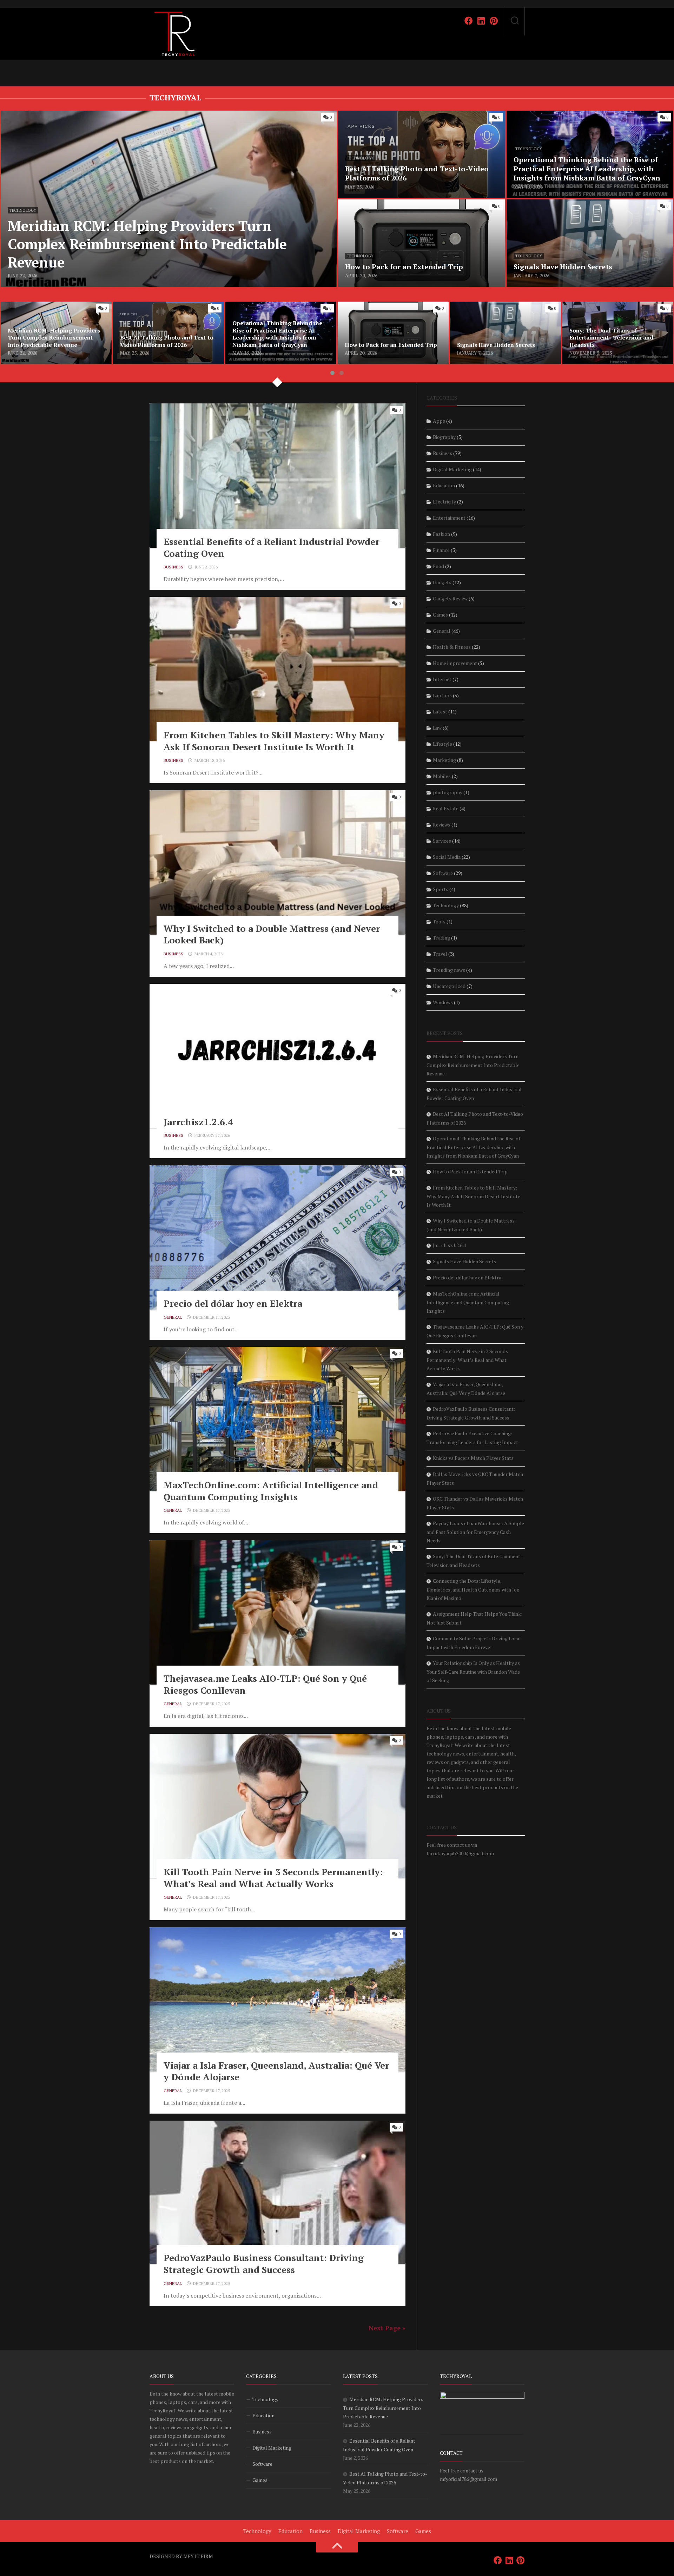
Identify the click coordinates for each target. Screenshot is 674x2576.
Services (442, 841)
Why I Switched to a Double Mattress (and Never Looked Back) (272, 934)
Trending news (449, 970)
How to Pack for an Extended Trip (381, 204)
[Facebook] (469, 21)
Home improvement (455, 663)
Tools (439, 921)
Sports (441, 889)
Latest (440, 711)
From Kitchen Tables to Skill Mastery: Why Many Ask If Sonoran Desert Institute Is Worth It (274, 741)
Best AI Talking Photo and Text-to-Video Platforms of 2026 (165, 310)
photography (448, 792)
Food (438, 566)
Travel (440, 954)
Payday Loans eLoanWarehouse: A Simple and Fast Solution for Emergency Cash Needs (475, 1532)
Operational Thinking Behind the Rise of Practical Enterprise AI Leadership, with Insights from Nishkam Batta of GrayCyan (588, 119)
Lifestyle (442, 744)
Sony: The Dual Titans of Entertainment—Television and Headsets (616, 310)
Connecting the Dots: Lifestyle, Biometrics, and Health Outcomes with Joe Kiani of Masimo (473, 1589)
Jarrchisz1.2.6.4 (198, 1122)
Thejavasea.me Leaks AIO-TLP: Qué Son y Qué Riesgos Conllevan (265, 1684)
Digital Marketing (452, 469)
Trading (441, 938)
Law (437, 728)
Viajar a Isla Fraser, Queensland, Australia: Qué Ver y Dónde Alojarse (276, 2071)
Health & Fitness (452, 647)
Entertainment (449, 518)
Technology (23, 210)
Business (173, 567)
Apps (439, 421)
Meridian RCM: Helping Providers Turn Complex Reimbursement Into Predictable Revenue (116, 115)
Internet (442, 679)
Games (440, 615)
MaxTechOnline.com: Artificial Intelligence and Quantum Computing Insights (271, 1491)
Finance (441, 550)
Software (443, 873)
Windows (443, 1002)
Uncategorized (449, 986)
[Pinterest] (494, 21)
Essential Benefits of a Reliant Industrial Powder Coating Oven (272, 547)
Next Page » (387, 2328)
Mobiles (442, 776)
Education (444, 485)
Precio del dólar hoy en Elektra (233, 1303)
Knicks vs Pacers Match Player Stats (473, 1458)
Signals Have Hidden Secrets (543, 204)
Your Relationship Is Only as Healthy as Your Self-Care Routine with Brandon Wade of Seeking (473, 1672)
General (173, 1317)
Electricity (444, 502)
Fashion (441, 534)
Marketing (444, 760)
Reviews (442, 825)
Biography (444, 437)
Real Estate (446, 808)
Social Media (447, 857)
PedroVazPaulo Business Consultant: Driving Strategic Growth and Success (264, 2264)
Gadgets (442, 582)
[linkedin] (481, 21)
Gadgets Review (450, 598)
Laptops (442, 695)
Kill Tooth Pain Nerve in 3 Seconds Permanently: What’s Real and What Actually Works (273, 1878)
